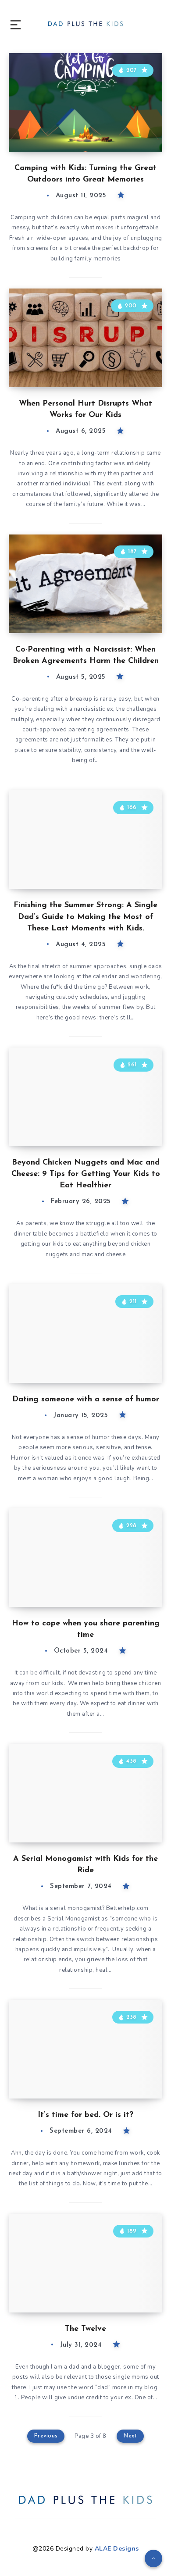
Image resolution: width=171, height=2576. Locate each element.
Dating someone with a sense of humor (86, 1400)
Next (130, 2436)
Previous (46, 2436)
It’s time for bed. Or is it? (85, 2115)
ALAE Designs (117, 2549)
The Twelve (85, 2329)
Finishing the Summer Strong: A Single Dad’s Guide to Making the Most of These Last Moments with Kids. (85, 917)
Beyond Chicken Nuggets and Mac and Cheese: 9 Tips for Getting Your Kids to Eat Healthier (86, 1174)
